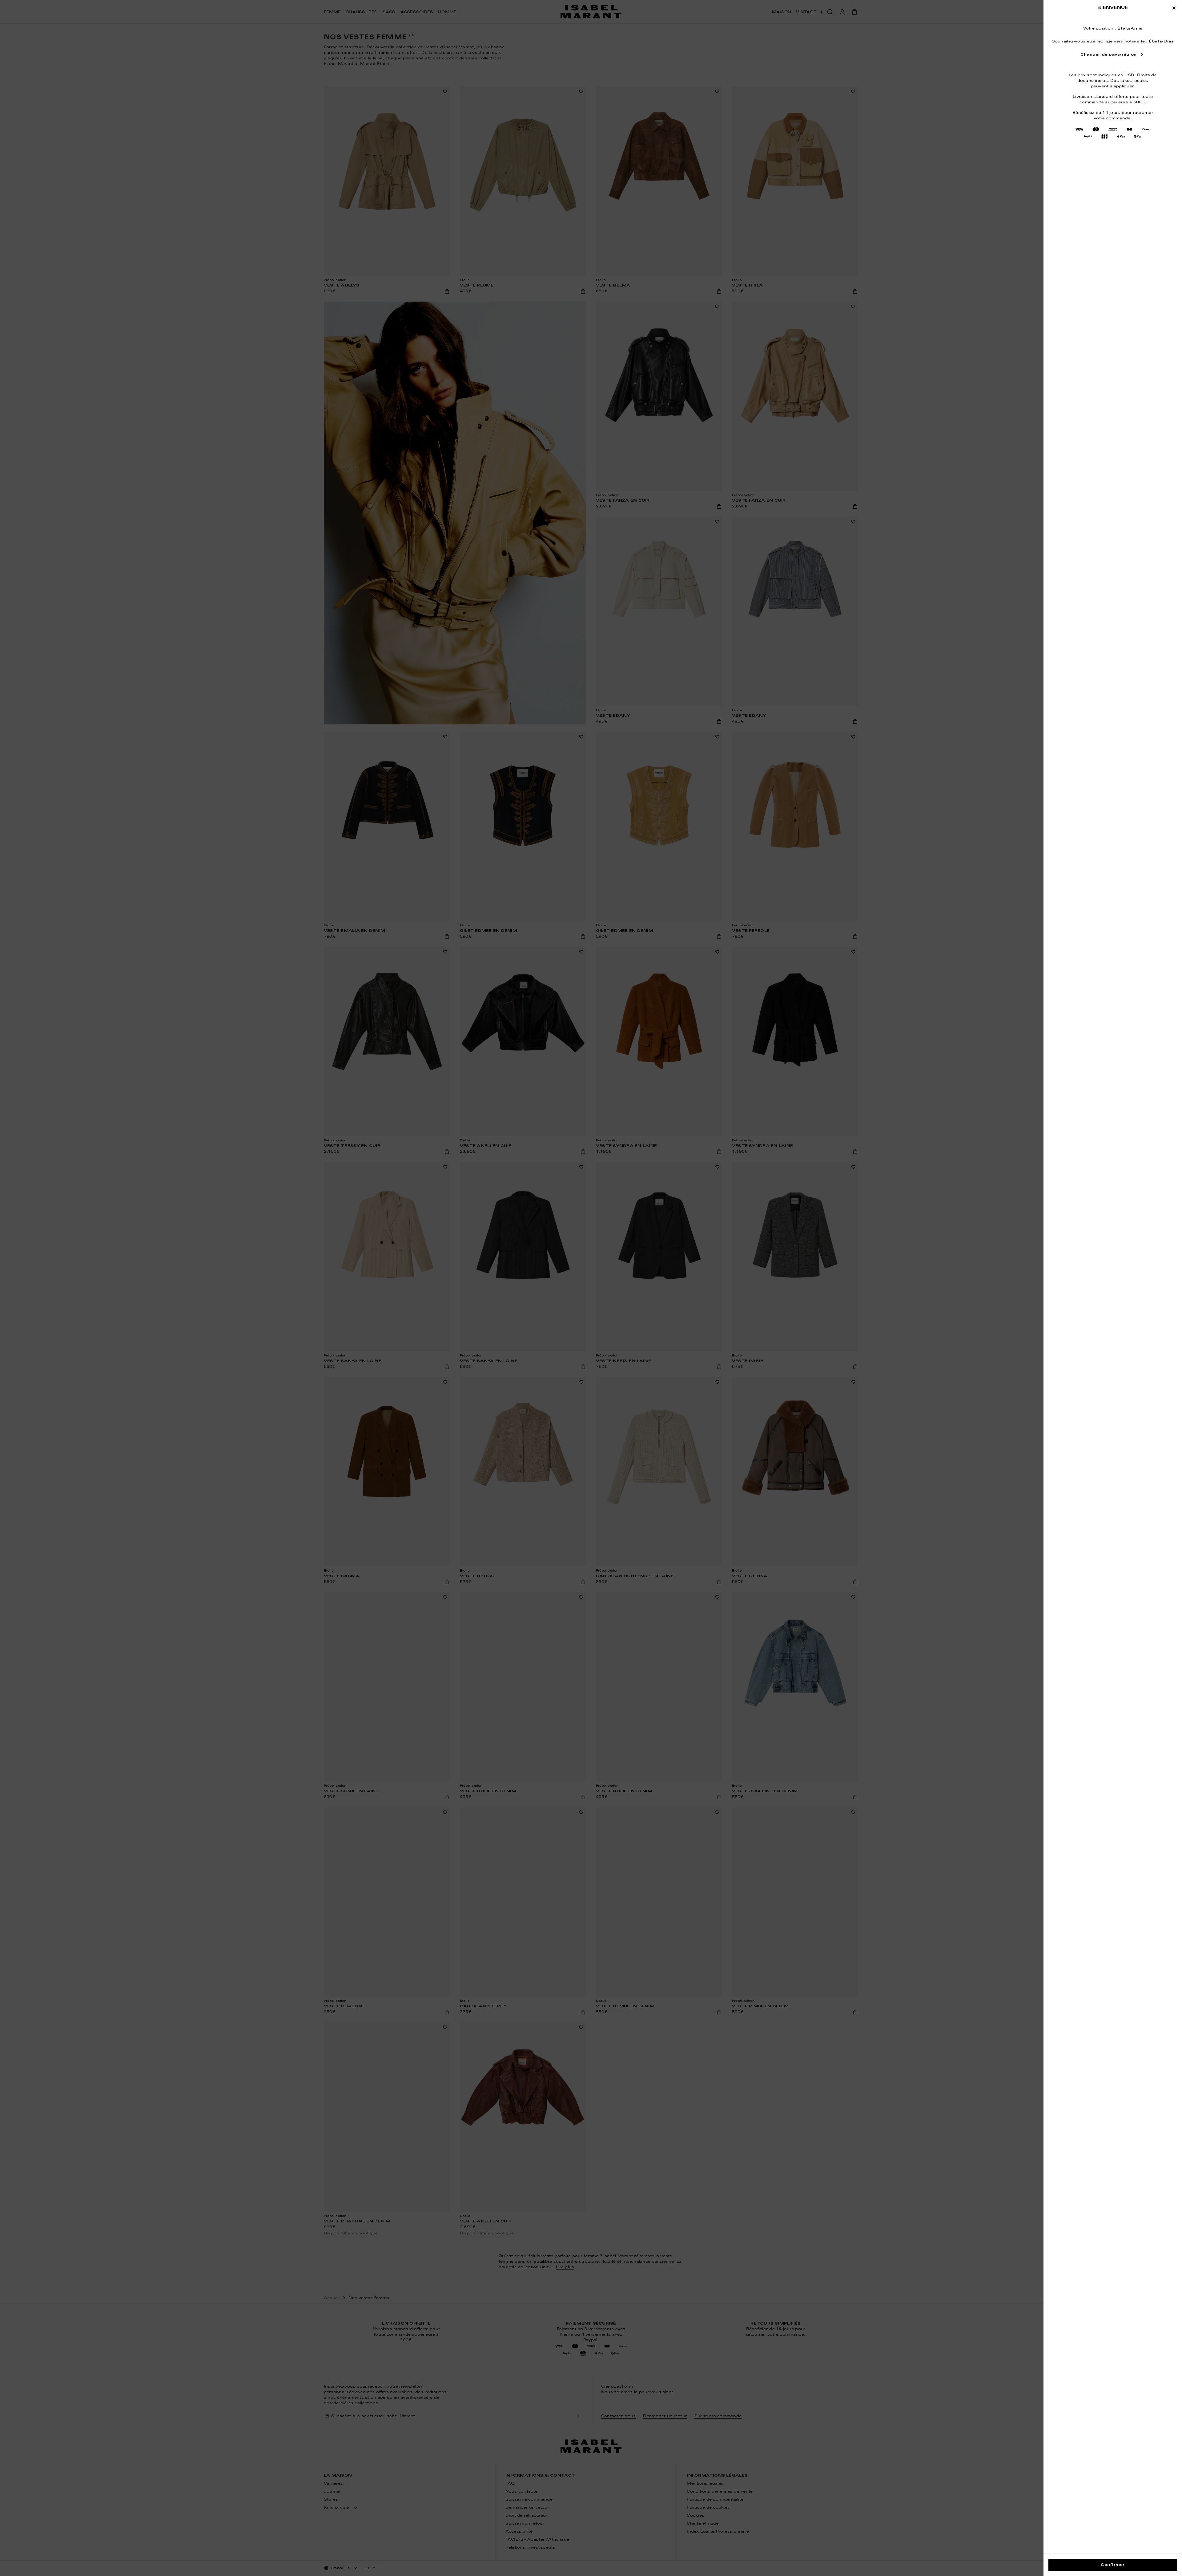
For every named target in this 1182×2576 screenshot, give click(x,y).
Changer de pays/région (1108, 55)
